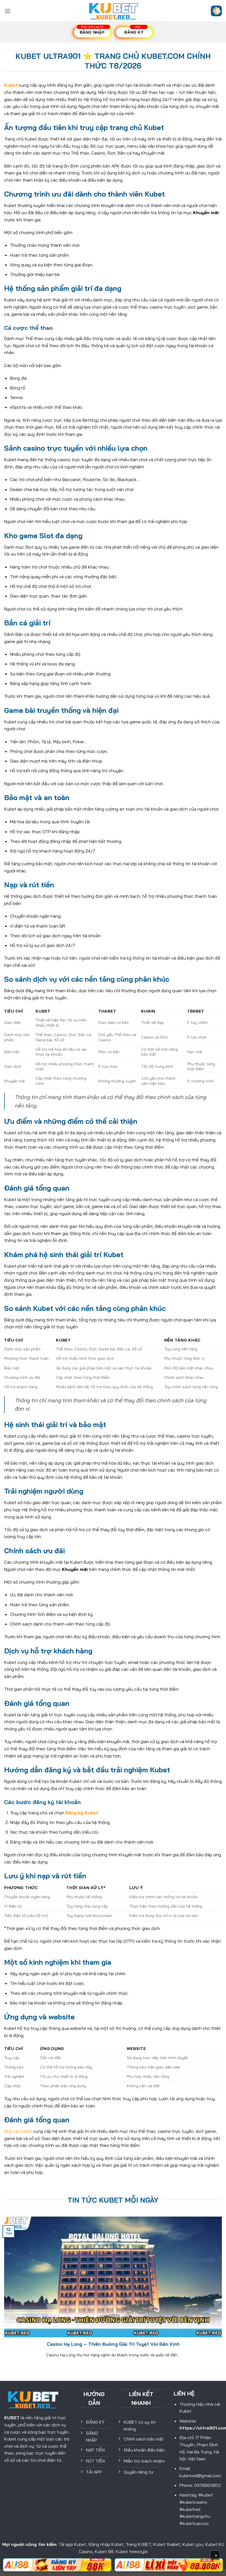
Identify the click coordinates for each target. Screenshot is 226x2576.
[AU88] (57, 2565)
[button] (7, 11)
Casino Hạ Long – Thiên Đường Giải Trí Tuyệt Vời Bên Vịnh (113, 2344)
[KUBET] (113, 11)
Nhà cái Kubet (18, 2131)
